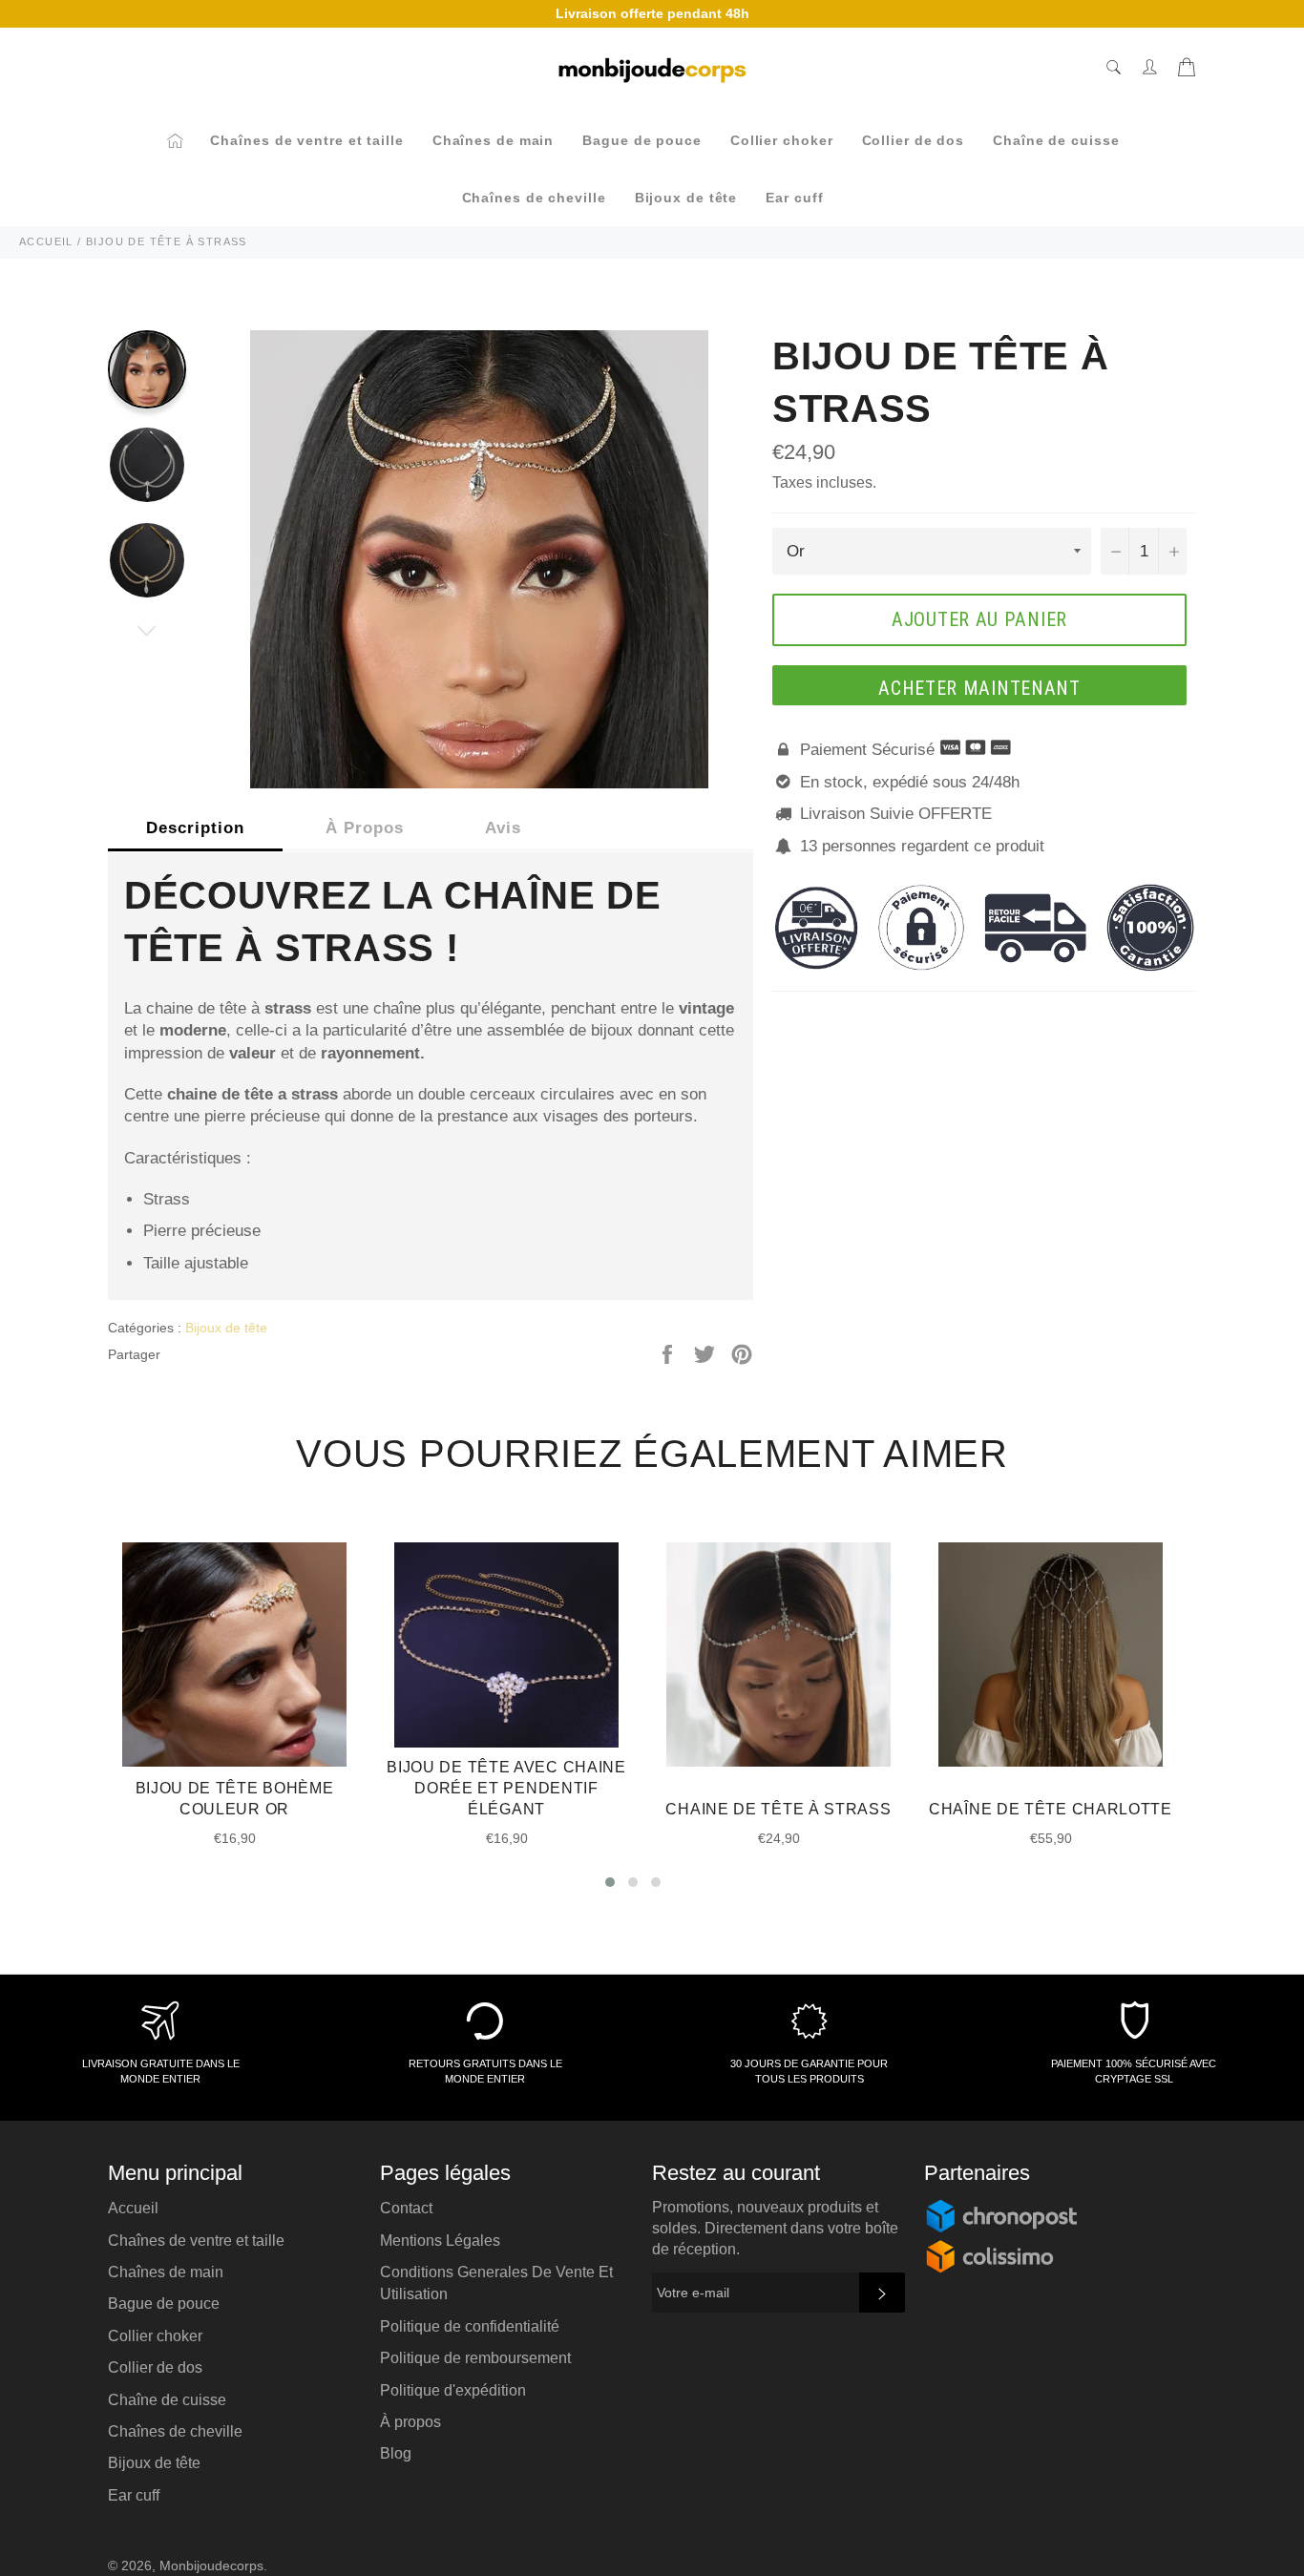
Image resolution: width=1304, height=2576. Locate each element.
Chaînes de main (494, 140)
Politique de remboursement (475, 2358)
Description (195, 828)
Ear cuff (794, 198)
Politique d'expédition (453, 2390)
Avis (503, 828)
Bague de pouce (642, 140)
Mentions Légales (440, 2241)
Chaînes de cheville (534, 198)
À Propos (365, 828)
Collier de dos (914, 140)
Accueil (133, 2208)
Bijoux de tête (686, 198)
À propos (410, 2422)
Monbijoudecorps (211, 2566)
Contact (406, 2208)
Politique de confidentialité (470, 2326)
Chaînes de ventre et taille (306, 140)
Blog (396, 2453)
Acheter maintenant (979, 688)
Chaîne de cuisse (1056, 140)
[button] (610, 1882)
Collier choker (782, 140)
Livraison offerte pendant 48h (652, 13)
